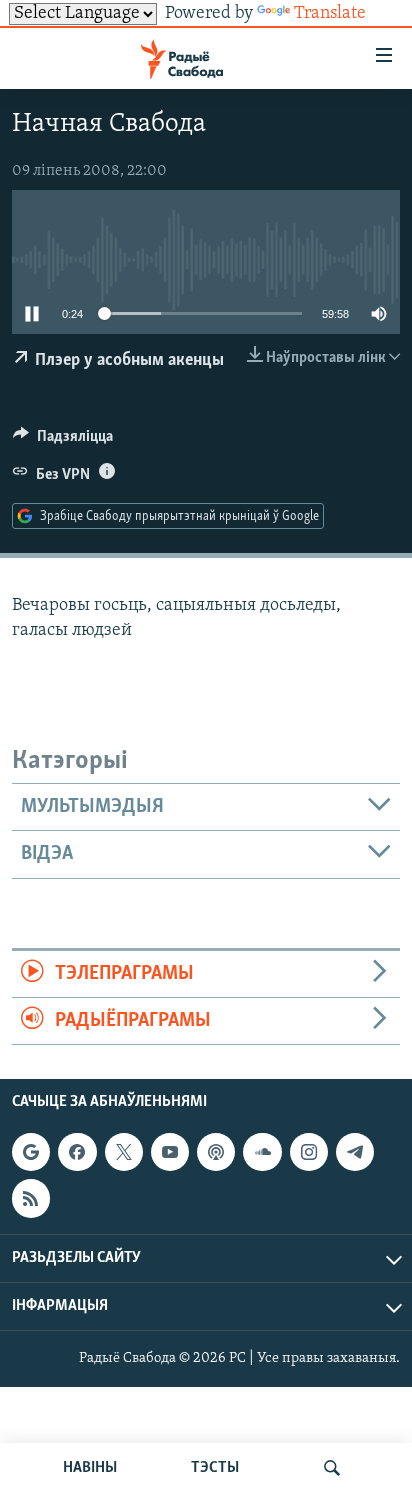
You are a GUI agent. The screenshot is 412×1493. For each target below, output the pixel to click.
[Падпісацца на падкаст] (216, 1152)
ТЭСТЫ (215, 1468)
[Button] (63, 441)
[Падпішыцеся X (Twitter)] (124, 1152)
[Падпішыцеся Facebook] (77, 1152)
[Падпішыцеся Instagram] (309, 1152)
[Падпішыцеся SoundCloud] (262, 1152)
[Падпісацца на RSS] (31, 1199)
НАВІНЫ (90, 1468)
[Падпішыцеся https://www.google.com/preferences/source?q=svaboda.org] (31, 1152)
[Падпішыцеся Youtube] (170, 1152)
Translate (330, 14)
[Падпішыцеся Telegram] (355, 1152)
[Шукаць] (332, 1468)
